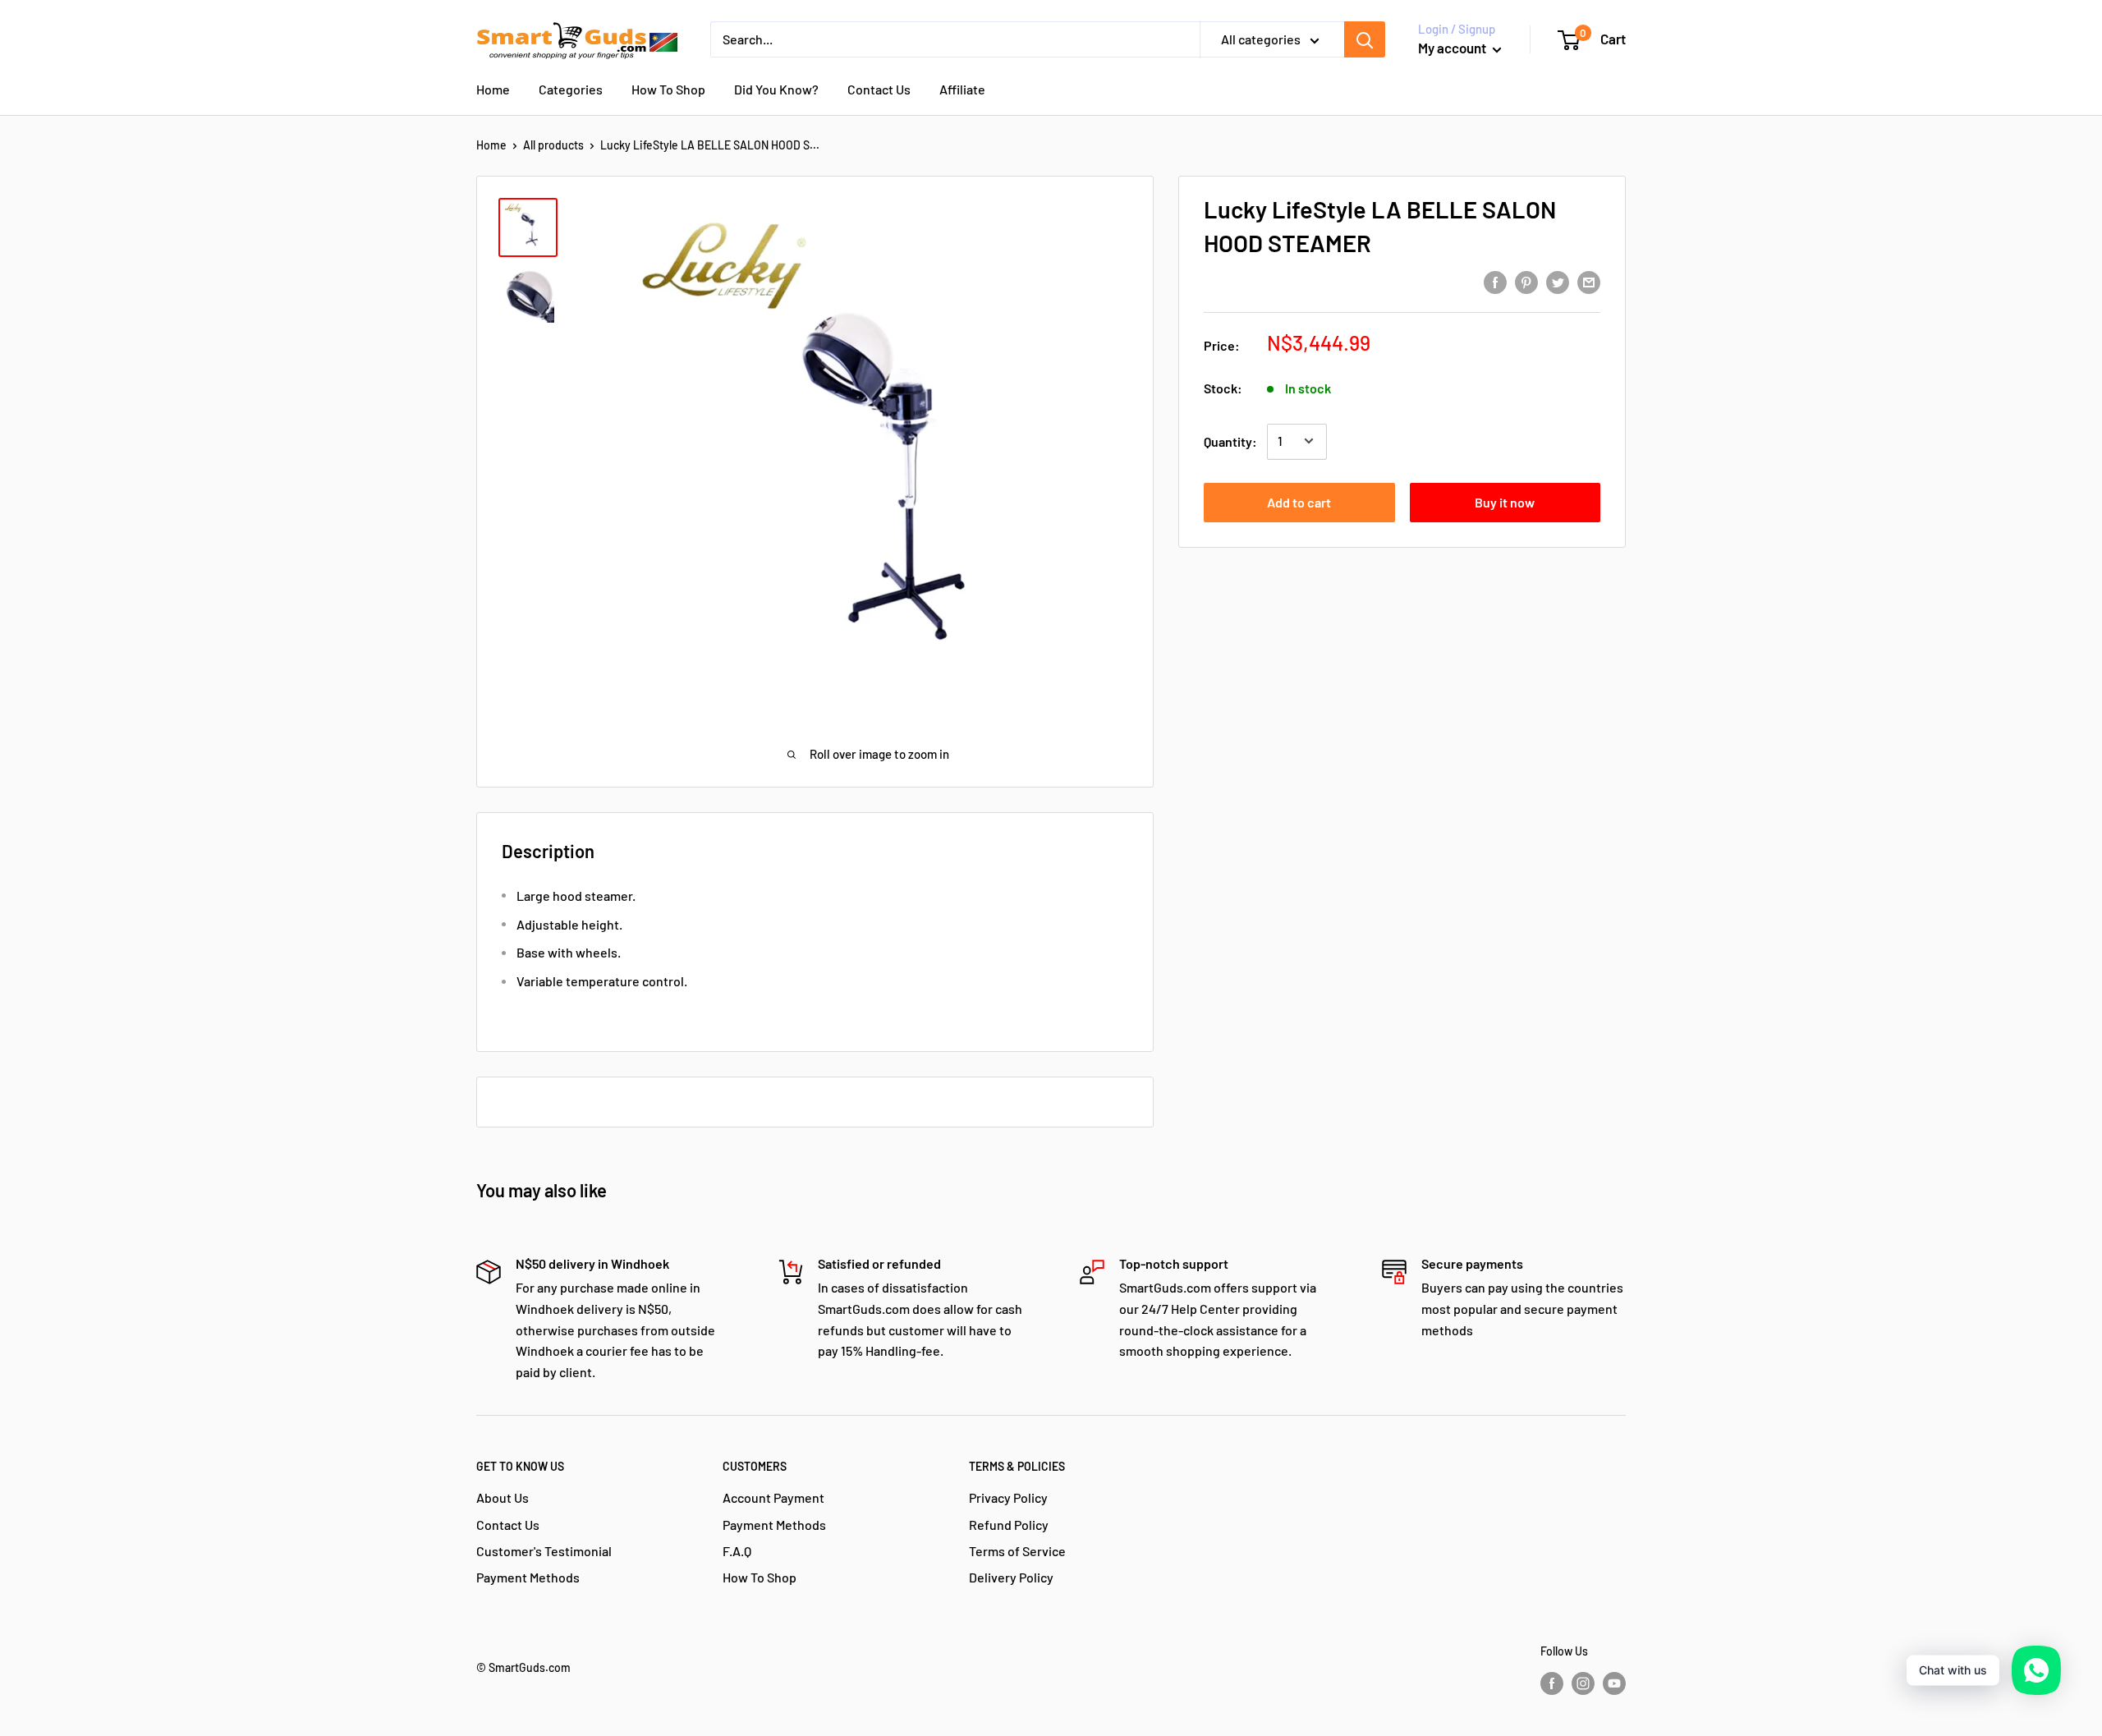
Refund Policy (1009, 1525)
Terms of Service (1017, 1551)
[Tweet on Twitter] (1558, 281)
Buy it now (1505, 501)
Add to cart (1299, 501)
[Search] (1365, 39)
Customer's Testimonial (544, 1551)
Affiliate (962, 89)
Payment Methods (528, 1577)
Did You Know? (776, 89)
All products (553, 145)
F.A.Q (737, 1551)
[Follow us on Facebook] (1552, 1683)
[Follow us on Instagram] (1583, 1683)
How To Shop (668, 89)
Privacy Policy (1008, 1497)
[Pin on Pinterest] (1526, 281)
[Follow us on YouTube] (1614, 1683)
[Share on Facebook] (1495, 281)
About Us (503, 1497)
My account (1453, 48)
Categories (571, 89)
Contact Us (879, 89)
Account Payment (773, 1497)
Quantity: (1230, 441)
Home (493, 89)
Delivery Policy (1011, 1577)
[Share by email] (1589, 281)
